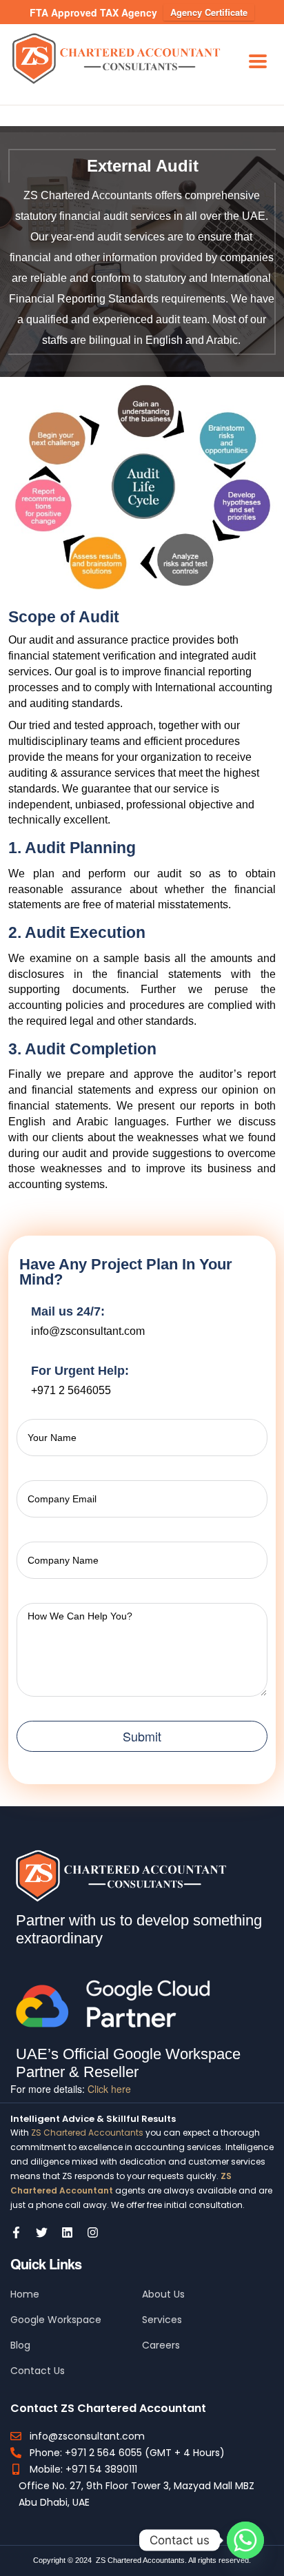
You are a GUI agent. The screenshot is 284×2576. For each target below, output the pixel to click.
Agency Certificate (209, 12)
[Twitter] (42, 2232)
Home (25, 2294)
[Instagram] (93, 2232)
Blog (20, 2345)
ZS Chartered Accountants (87, 2133)
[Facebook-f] (16, 2232)
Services (162, 2320)
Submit (142, 1736)
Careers (161, 2345)
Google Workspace (56, 2320)
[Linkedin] (67, 2232)
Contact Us (38, 2371)
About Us (163, 2294)
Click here (109, 2089)
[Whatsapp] (245, 2540)
